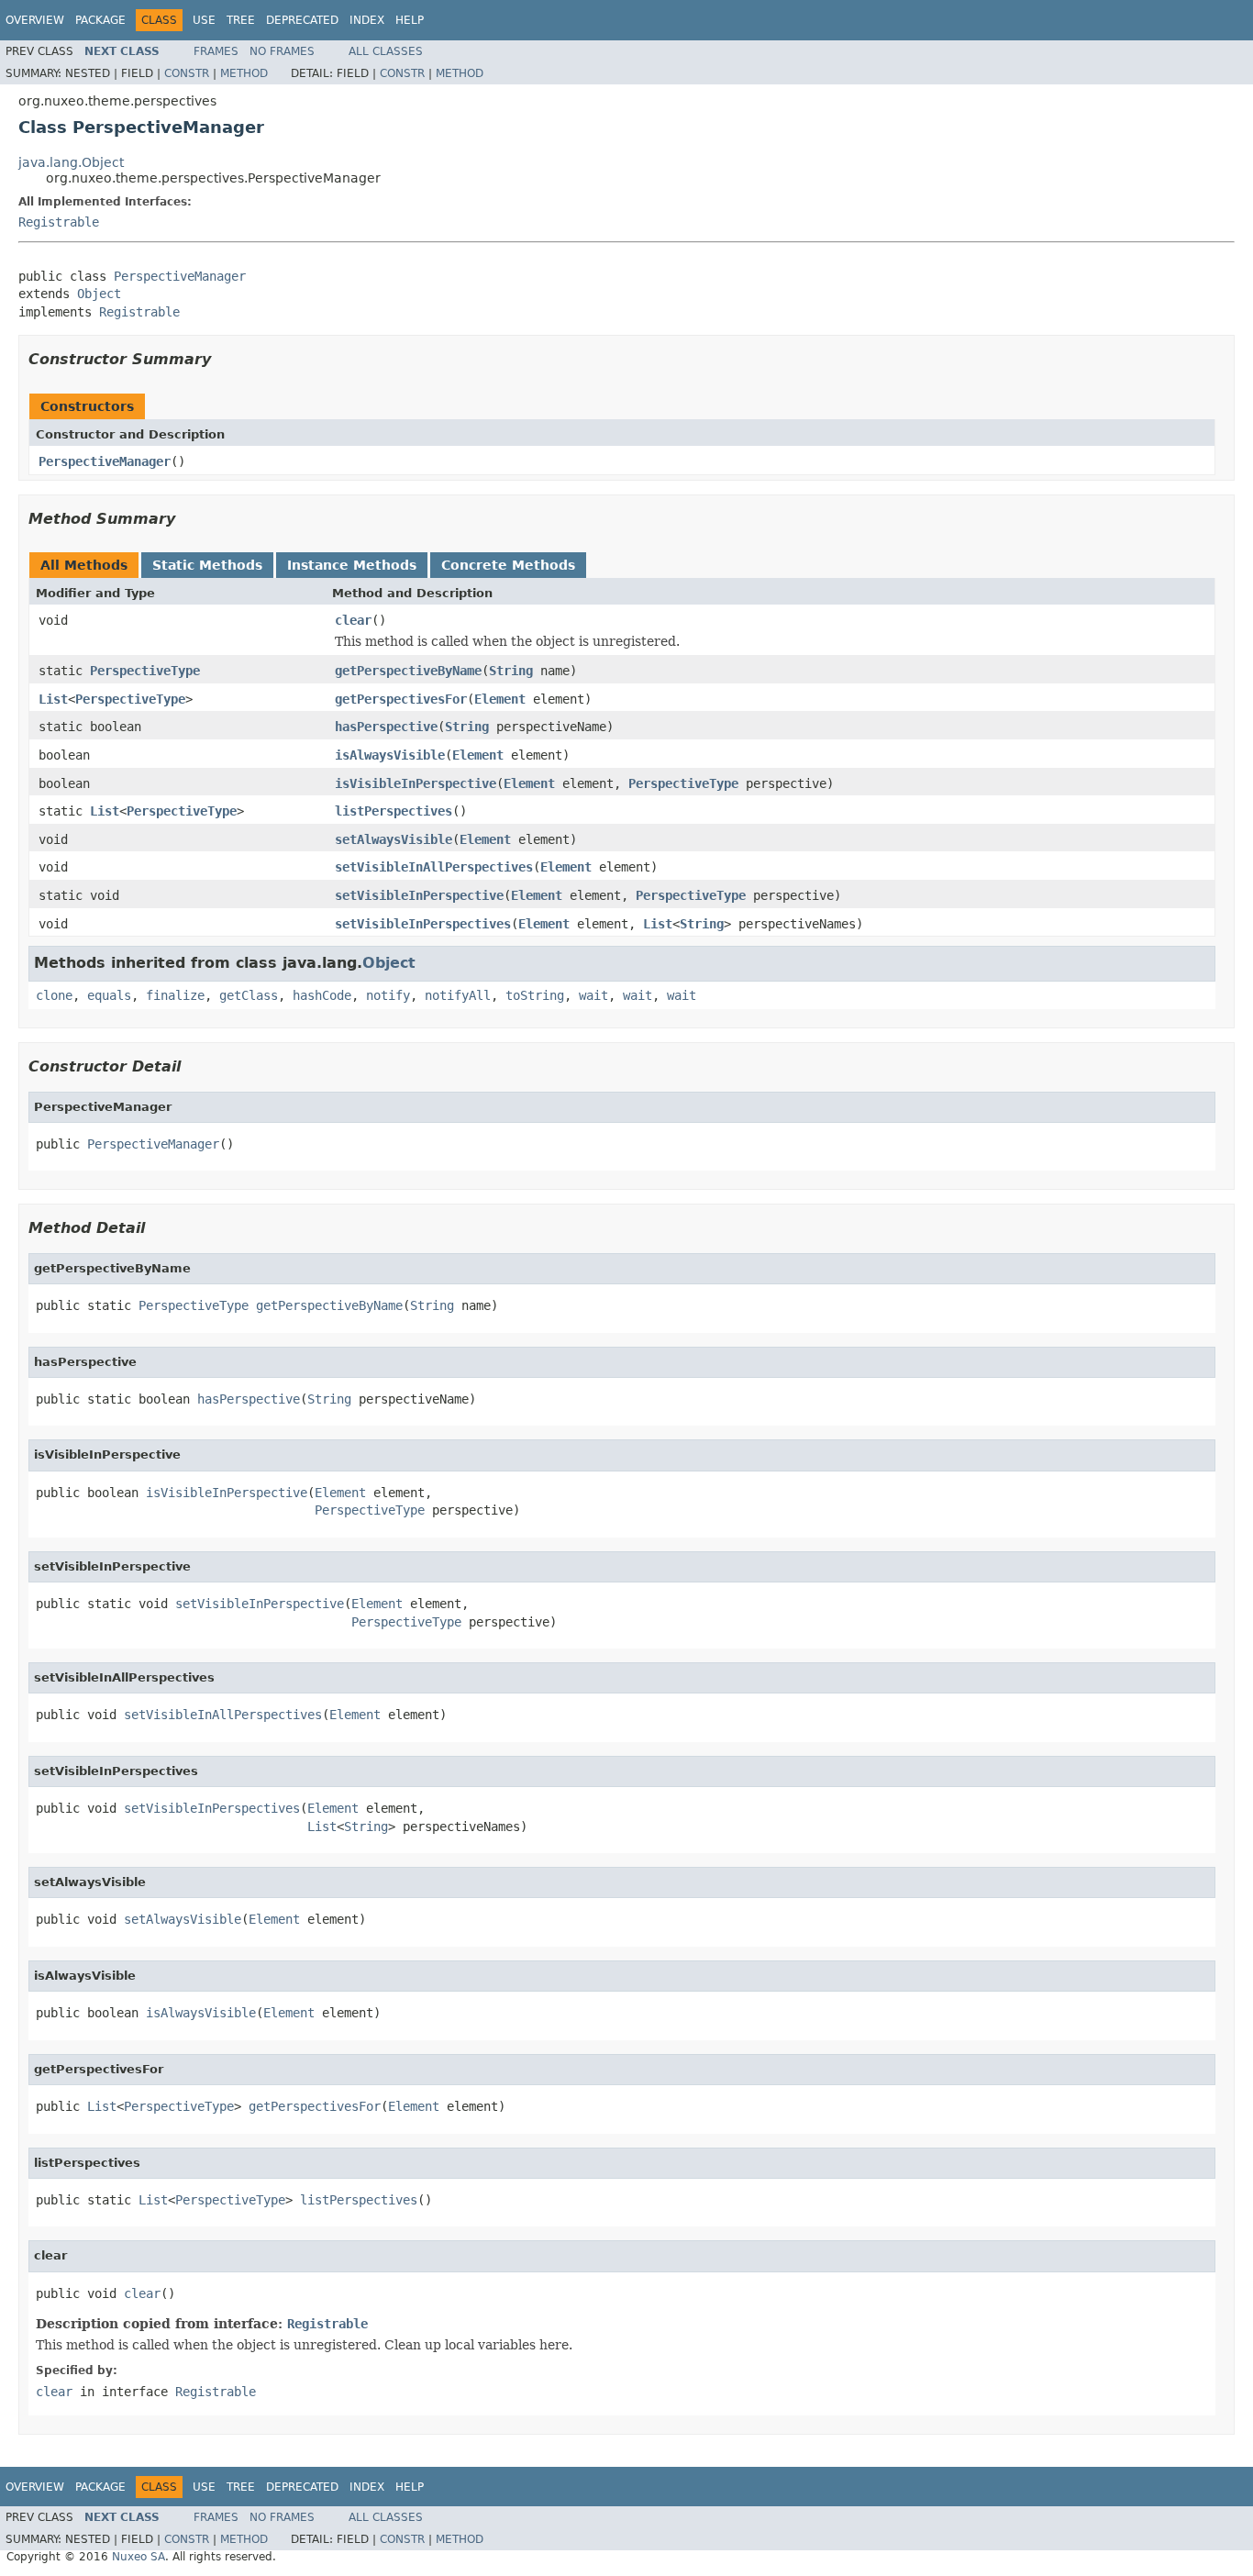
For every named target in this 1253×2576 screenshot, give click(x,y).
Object (99, 294)
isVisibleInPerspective (416, 783)
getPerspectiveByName (408, 671)
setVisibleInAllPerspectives (434, 867)
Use (204, 20)
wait (593, 995)
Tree (241, 20)
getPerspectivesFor (401, 699)
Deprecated (302, 20)
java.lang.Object (71, 162)
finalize (175, 995)
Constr (187, 73)
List (53, 699)
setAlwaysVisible (394, 839)
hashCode (322, 995)
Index (367, 20)
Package (100, 20)
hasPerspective (386, 727)
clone (54, 995)
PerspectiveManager (180, 276)
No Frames (282, 51)
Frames (216, 51)
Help (410, 20)
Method (244, 73)
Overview (35, 20)
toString (535, 995)
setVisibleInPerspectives (423, 924)
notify (388, 995)
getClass (249, 995)
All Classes (386, 51)
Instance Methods (352, 565)
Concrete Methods (508, 565)
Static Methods (207, 565)
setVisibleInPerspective (419, 895)
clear (353, 620)
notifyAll (458, 995)
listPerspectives (394, 811)
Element (500, 699)
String (511, 671)
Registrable (59, 222)
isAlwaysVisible (390, 755)
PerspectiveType (145, 671)
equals (109, 995)
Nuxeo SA (139, 2557)
